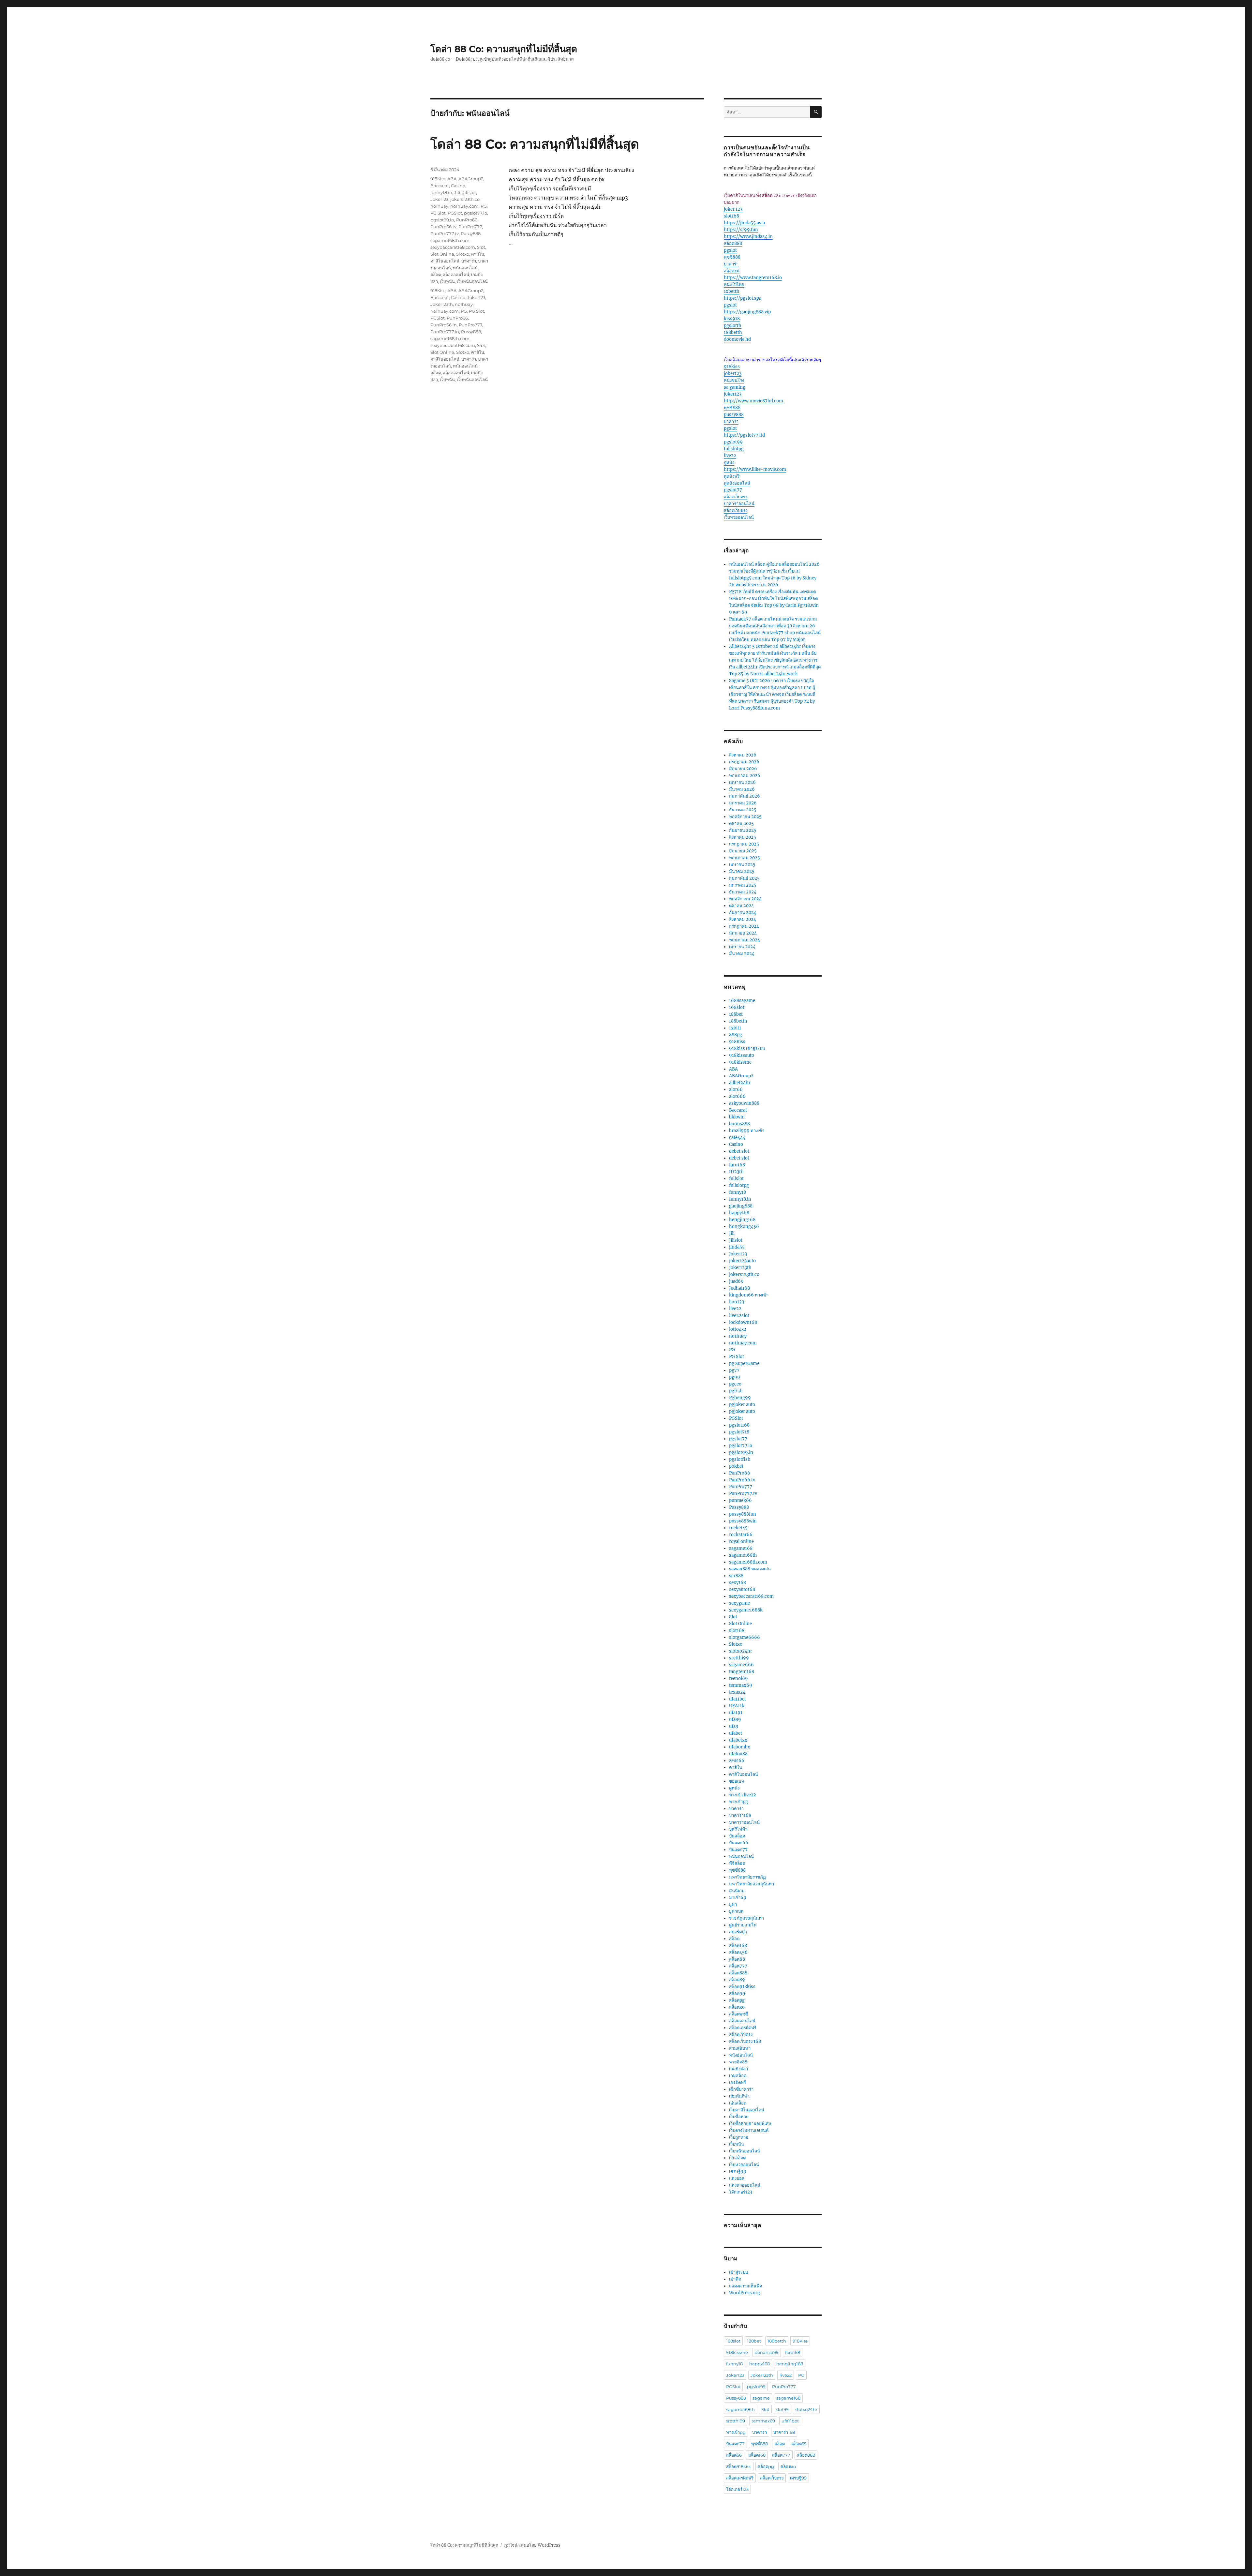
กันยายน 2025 (743, 830)
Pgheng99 (740, 1398)
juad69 (736, 1281)
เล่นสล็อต (738, 2103)
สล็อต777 (738, 1966)
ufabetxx (738, 1740)
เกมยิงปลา (738, 2069)
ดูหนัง (729, 463)
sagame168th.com (450, 240)
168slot (737, 1007)
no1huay (439, 206)
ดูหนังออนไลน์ (737, 483)
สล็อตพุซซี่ (739, 2014)
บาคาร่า (469, 261)
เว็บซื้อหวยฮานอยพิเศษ (750, 2124)
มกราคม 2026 (743, 803)
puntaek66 (740, 1500)
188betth (733, 332)
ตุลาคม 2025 (741, 824)
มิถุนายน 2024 (743, 933)
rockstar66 (741, 1535)
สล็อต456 (738, 1952)
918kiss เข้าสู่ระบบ (747, 1048)
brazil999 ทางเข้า (747, 1131)
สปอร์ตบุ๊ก (738, 1932)
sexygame (739, 1603)
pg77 (734, 1370)
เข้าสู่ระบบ (738, 2272)
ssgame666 (741, 1665)
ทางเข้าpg (738, 1802)
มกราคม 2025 (743, 885)
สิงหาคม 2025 (743, 837)
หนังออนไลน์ (741, 2055)
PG (484, 206)
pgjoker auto (742, 1405)
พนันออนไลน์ (465, 268)
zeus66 (737, 1761)
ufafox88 (738, 1754)
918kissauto (742, 1055)
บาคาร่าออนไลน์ (739, 504)
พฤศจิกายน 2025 (745, 817)
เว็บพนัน (447, 281)
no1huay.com (464, 206)
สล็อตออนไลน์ (456, 275)
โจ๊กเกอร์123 (741, 2192)
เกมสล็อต (738, 2076)
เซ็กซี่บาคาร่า (741, 2089)
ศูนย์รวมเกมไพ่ (743, 1925)
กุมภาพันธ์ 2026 (745, 796)
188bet (736, 1014)
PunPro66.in (444, 325)
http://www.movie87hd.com (753, 401)
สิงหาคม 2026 (743, 755)
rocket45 (738, 1528)
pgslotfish (740, 1459)
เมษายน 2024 (742, 947)
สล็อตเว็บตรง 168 (745, 2041)
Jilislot (469, 192)
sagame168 (741, 1548)
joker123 (733, 374)
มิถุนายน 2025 (743, 851)
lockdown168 (743, 1322)
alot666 (737, 1096)
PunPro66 (467, 220)
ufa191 (736, 1713)
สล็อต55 (799, 2444)
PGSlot (455, 213)
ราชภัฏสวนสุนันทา (746, 1918)
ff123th (736, 1172)
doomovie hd (737, 339)
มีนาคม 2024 (742, 954)
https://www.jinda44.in (748, 237)
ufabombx (740, 1747)
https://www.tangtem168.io (753, 278)
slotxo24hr (741, 1651)
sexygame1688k (746, 1610)
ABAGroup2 (471, 179)
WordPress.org (745, 2293)
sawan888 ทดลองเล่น (750, 1569)
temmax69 (741, 1685)
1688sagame (742, 1001)
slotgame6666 (745, 1637)
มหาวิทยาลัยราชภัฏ (747, 1877)
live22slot (739, 1316)
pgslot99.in (442, 220)
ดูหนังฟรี (732, 476)
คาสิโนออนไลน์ (445, 261)
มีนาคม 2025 (742, 871)
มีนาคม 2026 (742, 789)
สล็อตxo (732, 271)
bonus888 (739, 1124)
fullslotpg (734, 449)
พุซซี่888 (732, 257)
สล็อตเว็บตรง (736, 497)
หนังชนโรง (734, 380)
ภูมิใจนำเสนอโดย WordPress (532, 2545)
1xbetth (732, 291)
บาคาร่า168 (740, 1815)
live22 (730, 456)
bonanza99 (767, 2352)
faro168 (737, 1165)
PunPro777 (470, 227)
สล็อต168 (738, 1946)
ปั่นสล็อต (737, 1836)
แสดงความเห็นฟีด (745, 2286)
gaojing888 (741, 1206)
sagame (761, 2398)
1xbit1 (735, 1028)
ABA (452, 179)
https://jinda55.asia (744, 223)
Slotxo (463, 254)
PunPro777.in (445, 332)
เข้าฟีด (735, 2279)
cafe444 (737, 1138)
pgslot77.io (476, 213)
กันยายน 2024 (743, 913)
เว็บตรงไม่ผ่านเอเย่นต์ (749, 2130)
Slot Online (442, 254)
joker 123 (733, 209)
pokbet (736, 1466)
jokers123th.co (465, 199)
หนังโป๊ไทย (734, 285)
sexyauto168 (742, 1589)
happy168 (739, 1213)
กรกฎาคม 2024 (744, 926)
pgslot (730, 250)
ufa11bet (738, 1699)
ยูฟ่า (733, 1904)
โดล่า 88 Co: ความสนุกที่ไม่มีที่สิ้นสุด (504, 49)
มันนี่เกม (737, 1891)
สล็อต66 (737, 1959)
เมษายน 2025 (742, 865)
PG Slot (438, 213)
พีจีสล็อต (737, 1863)
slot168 (731, 216)
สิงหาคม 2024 (743, 919)
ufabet (736, 1733)
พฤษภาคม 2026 (745, 776)
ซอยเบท (737, 1781)
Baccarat (440, 186)
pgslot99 (733, 442)
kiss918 (732, 319)
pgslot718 (739, 1432)
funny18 (738, 1192)
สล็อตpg (737, 2000)
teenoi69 (738, 1678)
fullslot (736, 1179)
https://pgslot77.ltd (744, 435)
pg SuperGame (744, 1363)
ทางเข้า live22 (743, 1795)
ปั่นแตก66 (739, 1843)
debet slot (739, 1151)
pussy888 (734, 415)
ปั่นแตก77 (738, 1850)
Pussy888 (471, 233)
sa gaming (735, 387)
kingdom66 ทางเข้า (749, 1295)
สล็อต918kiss (742, 1987)
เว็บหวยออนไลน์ (739, 517)
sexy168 (738, 1583)
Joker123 (439, 199)
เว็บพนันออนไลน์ (472, 281)
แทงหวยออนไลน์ (745, 2185)
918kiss (732, 367)
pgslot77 (733, 490)
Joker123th (442, 304)
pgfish (736, 1391)
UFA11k (737, 1706)
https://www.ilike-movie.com (755, 469)
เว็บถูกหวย (739, 2137)
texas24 (737, 1692)
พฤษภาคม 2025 (745, 858)
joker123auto (742, 1261)
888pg (736, 1035)
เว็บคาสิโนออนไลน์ (747, 2110)
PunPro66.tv (443, 227)
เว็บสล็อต (737, 2158)
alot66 (736, 1090)
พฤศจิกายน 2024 (745, 899)
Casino (458, 186)
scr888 (736, 1576)
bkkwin (737, 1117)
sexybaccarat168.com (453, 247)
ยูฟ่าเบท (736, 1911)
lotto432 (738, 1329)
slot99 (782, 2409)
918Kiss (438, 179)
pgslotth (733, 326)
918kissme (740, 1062)
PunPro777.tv (445, 233)
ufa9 (734, 1726)
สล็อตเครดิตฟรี (743, 2028)
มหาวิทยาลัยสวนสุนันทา (752, 1884)
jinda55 (737, 1247)
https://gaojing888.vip (747, 312)
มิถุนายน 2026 (743, 769)
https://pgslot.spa (743, 298)
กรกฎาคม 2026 (744, 762)
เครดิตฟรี (738, 2082)
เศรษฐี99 (738, 2172)
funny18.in (441, 192)
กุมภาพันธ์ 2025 (744, 878)
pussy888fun (743, 1514)
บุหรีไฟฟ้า (738, 1829)
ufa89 (735, 1720)
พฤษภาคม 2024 (745, 940)
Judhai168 (739, 1288)
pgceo (735, 1384)
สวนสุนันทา (740, 2048)
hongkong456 (744, 1227)
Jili (457, 192)
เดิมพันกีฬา (739, 2096)
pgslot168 (739, 1425)
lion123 (737, 1302)
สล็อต (436, 275)
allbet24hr (740, 1083)
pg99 (735, 1377)
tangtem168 (742, 1672)
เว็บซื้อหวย (739, 2117)
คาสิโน (478, 254)
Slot (481, 247)
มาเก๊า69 (738, 1898)
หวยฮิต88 (738, 2062)
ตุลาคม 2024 (741, 906)
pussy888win (743, 1521)
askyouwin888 (744, 1103)
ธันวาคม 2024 (743, 892)
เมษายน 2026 (742, 782)
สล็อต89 (737, 1980)
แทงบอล (737, 2178)
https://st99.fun (741, 230)
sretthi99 (739, 1658)
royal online (741, 1542)
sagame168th (743, 1555)
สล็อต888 (733, 243)
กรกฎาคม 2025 (744, 844)
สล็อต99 (737, 1993)
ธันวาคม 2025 (743, 810)
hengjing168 (742, 1220)
